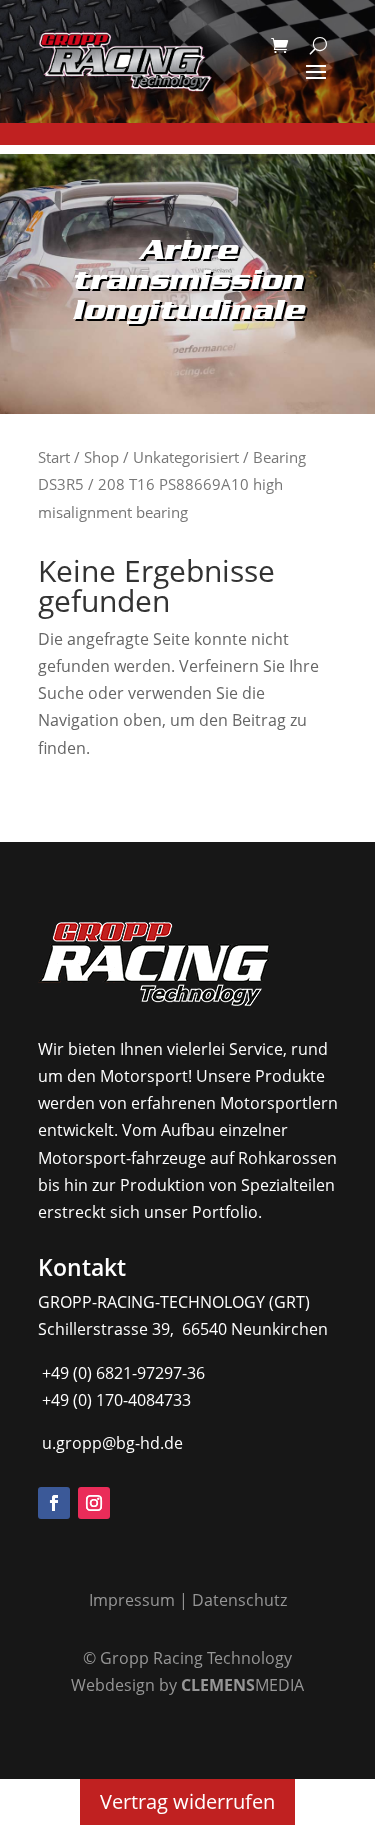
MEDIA (242, 1685)
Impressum (132, 1600)
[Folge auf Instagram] (94, 1503)
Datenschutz (239, 1600)
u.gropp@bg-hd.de (110, 1443)
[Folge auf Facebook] (54, 1503)
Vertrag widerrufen (187, 1801)
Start (54, 457)
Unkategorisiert (186, 457)
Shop (101, 457)
